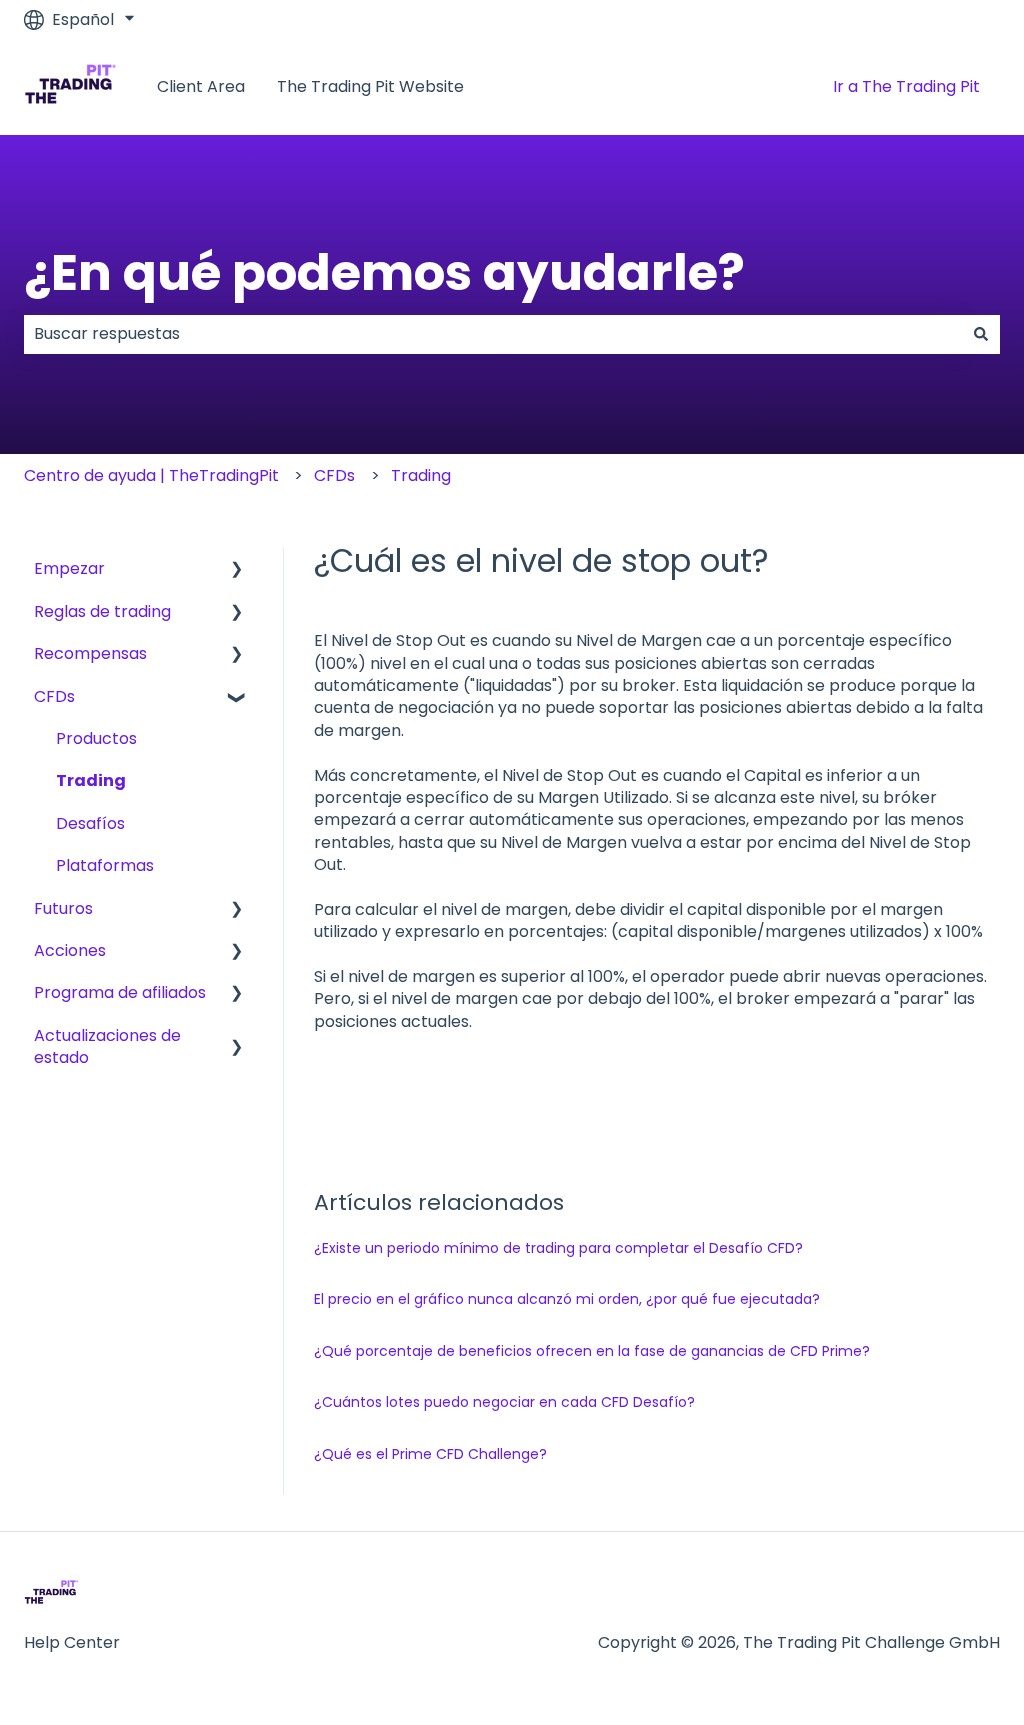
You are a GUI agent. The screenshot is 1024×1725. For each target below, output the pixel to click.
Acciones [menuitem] (70, 950)
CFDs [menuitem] (54, 696)
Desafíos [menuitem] (90, 823)
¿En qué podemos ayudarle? (384, 272)
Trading (421, 475)
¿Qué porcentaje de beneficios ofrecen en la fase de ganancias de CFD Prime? (592, 1351)
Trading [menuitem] (91, 780)
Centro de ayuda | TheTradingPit (151, 475)
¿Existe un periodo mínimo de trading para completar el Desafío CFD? (558, 1248)
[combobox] (493, 334)
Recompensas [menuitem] (90, 653)
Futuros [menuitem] (63, 908)
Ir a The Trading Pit (906, 86)
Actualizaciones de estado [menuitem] (107, 1046)
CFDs (334, 475)
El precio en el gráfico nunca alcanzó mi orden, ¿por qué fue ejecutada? (567, 1299)
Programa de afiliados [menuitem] (120, 992)
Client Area (201, 87)
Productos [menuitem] (96, 738)
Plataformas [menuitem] (105, 865)
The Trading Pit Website (370, 87)
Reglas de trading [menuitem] (102, 611)
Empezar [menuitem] (69, 568)
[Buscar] (981, 334)
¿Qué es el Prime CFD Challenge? (430, 1454)
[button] (237, 570)
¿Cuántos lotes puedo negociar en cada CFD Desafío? (504, 1402)
